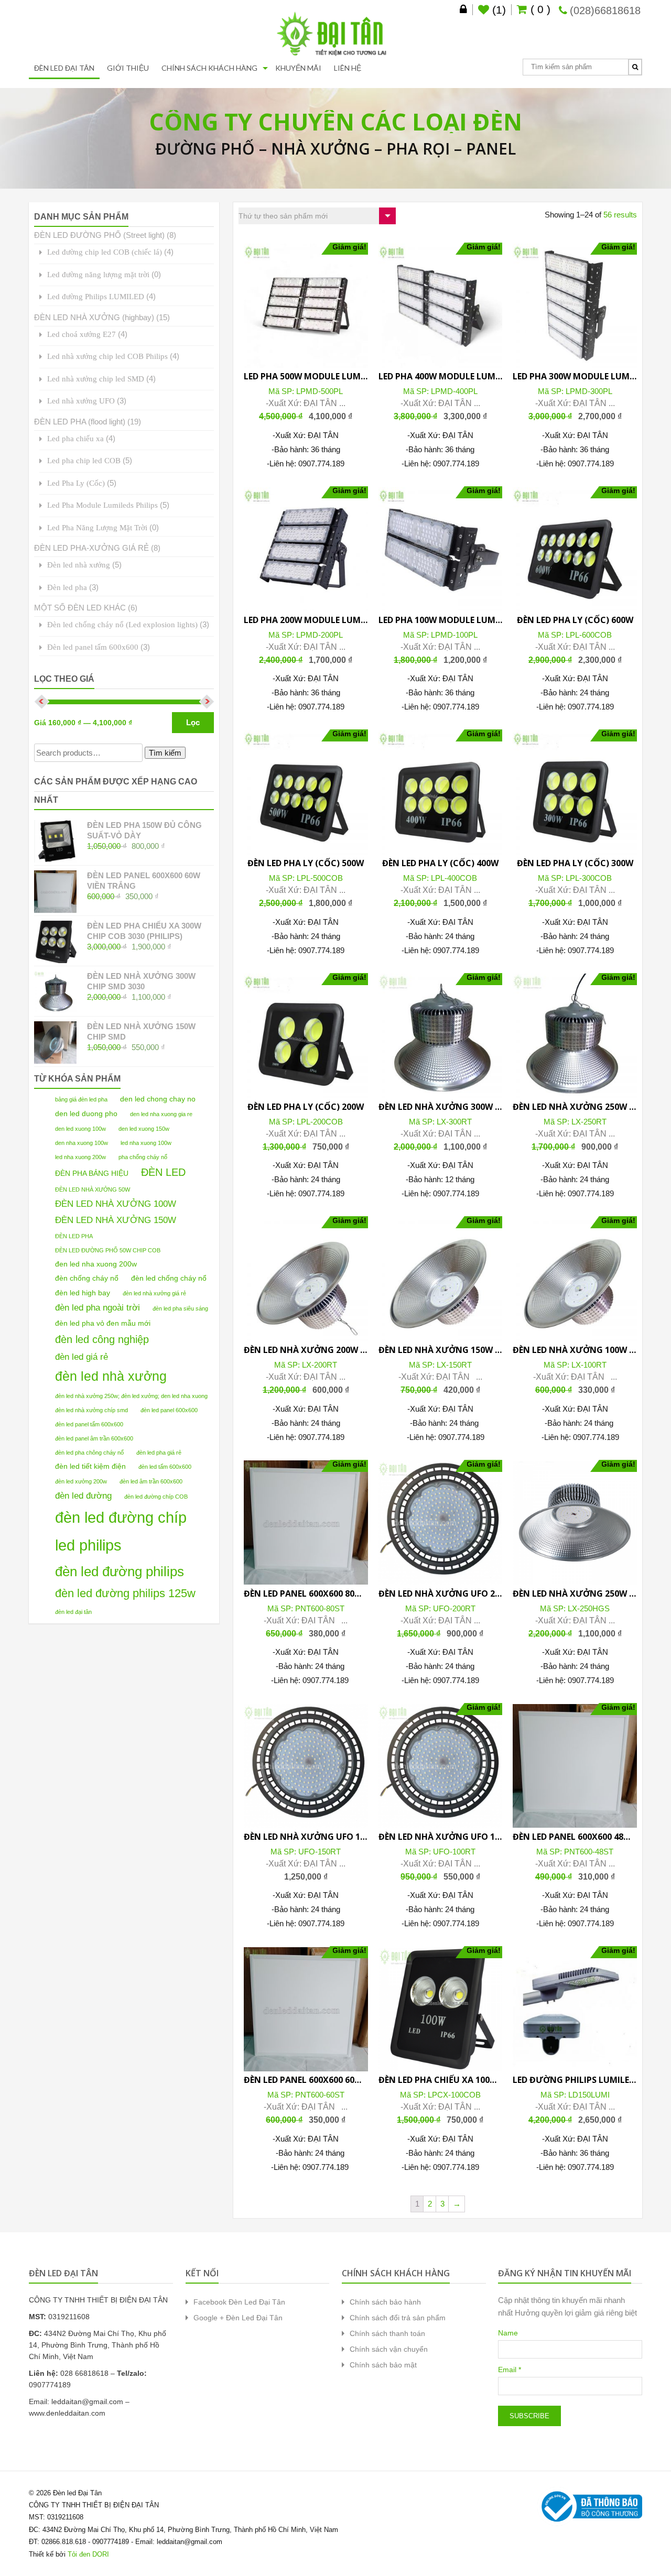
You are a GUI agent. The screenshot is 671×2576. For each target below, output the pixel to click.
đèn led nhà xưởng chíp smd (91, 1410)
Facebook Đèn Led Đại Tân (239, 2302)
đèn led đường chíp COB (156, 1497)
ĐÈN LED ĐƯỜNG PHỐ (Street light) (99, 235)
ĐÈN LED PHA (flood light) (80, 422)
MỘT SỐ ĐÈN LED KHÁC (80, 608)
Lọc (193, 722)
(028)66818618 (605, 10)
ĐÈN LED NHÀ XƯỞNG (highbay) (94, 317)
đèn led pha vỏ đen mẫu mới (103, 1323)
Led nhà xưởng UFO (81, 401)
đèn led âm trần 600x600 (151, 1481)
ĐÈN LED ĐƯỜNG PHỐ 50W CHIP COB (108, 1250)
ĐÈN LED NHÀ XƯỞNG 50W (93, 1189)
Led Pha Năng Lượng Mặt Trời (97, 527)
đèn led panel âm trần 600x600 (94, 1438)
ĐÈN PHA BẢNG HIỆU (92, 1173)
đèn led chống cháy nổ (169, 1278)
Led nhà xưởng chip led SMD (96, 379)
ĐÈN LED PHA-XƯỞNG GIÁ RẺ (91, 548)
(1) (497, 10)
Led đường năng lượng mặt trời (98, 274)
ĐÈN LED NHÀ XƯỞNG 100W (116, 1204)
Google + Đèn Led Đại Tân (238, 2318)
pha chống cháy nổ (143, 1157)
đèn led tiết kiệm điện (90, 1466)
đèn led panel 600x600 (169, 1410)
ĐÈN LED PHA (74, 1236)
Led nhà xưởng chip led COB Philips (107, 356)
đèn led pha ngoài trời (98, 1307)
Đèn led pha (67, 587)
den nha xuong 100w (82, 1143)
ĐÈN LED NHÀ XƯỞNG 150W (116, 1220)
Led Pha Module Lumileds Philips (102, 505)
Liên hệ (348, 68)
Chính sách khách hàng (209, 68)
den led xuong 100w (80, 1129)
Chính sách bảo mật (383, 2365)
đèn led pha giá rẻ (159, 1453)
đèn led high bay (83, 1293)
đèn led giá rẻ (82, 1357)
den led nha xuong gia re (161, 1114)
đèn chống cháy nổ (87, 1278)
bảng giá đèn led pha (81, 1099)
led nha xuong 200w (80, 1157)
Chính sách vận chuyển (389, 2349)
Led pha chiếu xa (75, 438)
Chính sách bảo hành (385, 2302)
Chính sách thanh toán (387, 2333)
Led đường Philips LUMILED (96, 296)
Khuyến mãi (298, 68)
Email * (510, 2370)
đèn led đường (83, 1496)
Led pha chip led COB (84, 460)
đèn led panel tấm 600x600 (89, 1424)
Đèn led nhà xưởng (79, 565)
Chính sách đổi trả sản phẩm (398, 2318)
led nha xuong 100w (146, 1143)
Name (508, 2333)
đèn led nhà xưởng (111, 1376)
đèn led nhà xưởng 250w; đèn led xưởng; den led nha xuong (131, 1396)
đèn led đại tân (73, 1612)
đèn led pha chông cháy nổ (89, 1453)
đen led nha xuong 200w (96, 1264)
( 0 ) (539, 9)
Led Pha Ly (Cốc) (76, 483)
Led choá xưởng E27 (82, 334)
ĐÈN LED (163, 1172)
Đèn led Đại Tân (64, 68)
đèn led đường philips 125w (125, 1593)
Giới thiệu (128, 68)
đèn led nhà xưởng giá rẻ (154, 1293)
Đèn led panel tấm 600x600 (93, 647)
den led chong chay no (158, 1099)
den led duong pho (86, 1114)
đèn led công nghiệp (102, 1339)
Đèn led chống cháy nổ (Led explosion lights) (122, 624)
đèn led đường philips (120, 1571)
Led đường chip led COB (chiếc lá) (105, 252)
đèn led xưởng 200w (81, 1481)
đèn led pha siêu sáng (180, 1308)
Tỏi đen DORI (88, 2554)
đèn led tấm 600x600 (165, 1467)
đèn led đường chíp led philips (121, 1531)
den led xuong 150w (144, 1129)
